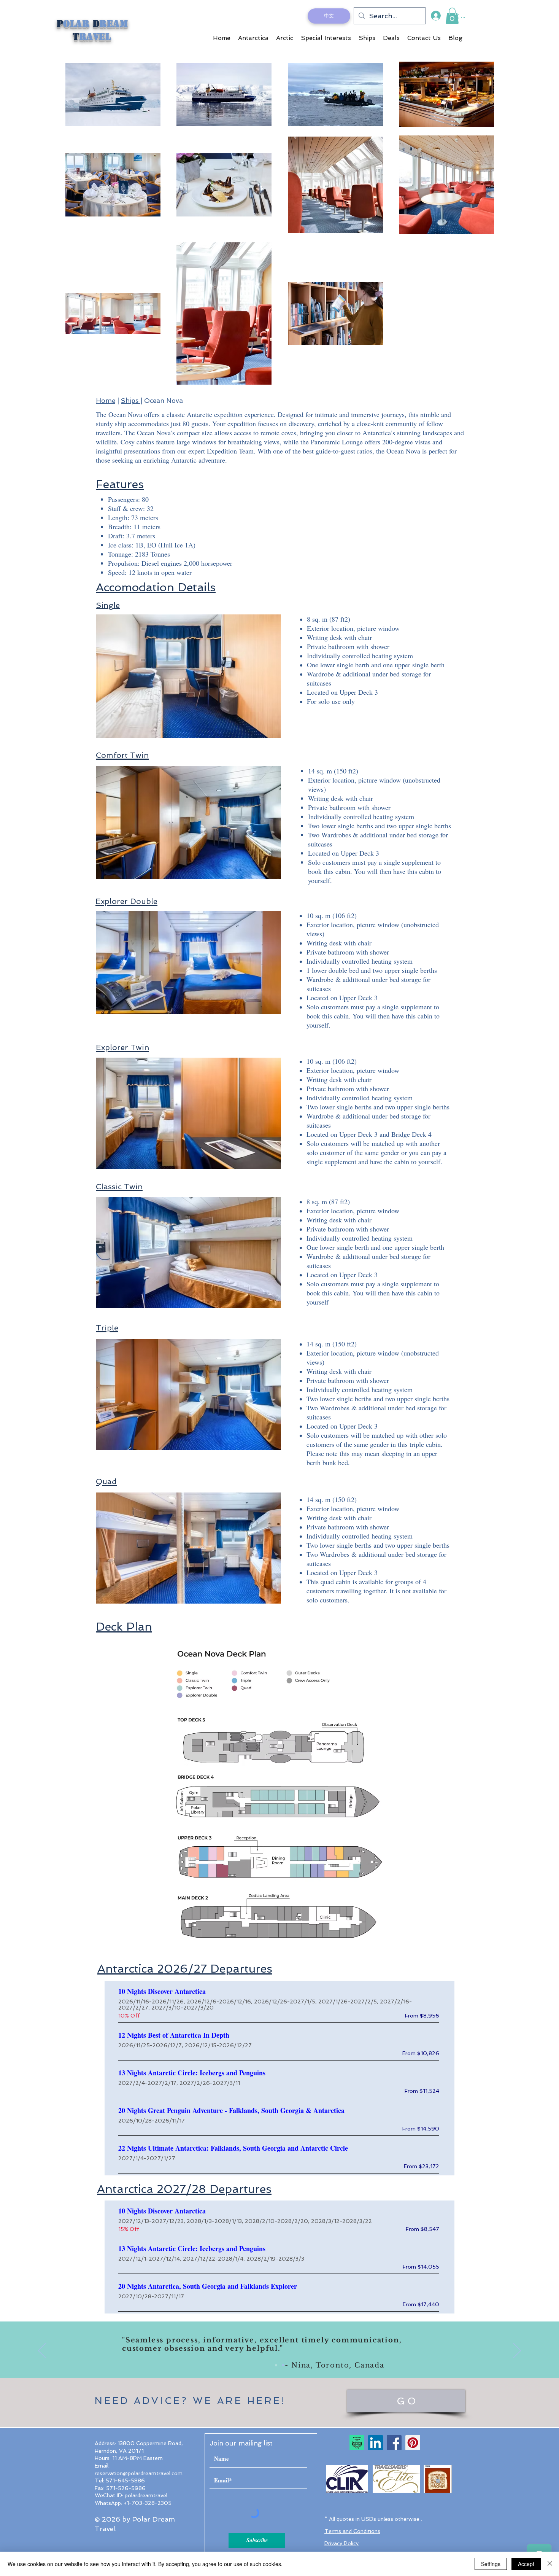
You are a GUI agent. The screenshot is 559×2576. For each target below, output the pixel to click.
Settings (491, 2564)
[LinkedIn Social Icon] (376, 2443)
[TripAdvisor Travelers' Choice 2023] (357, 2443)
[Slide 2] (283, 2365)
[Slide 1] (276, 2365)
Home (106, 401)
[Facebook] (394, 2443)
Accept (526, 2564)
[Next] (517, 2351)
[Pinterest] (413, 2443)
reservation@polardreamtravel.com (139, 2473)
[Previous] (42, 2351)
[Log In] (435, 16)
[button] (452, 16)
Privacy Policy (341, 2543)
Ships (131, 401)
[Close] (550, 2564)
